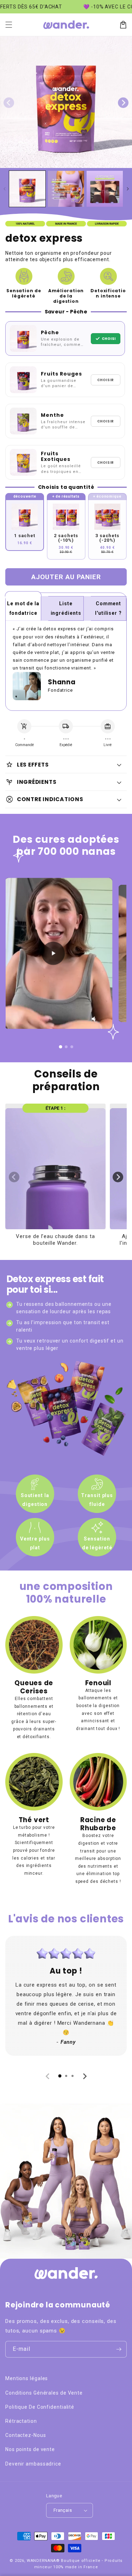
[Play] (54, 954)
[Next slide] (118, 1177)
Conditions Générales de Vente (44, 2393)
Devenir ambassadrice (33, 2464)
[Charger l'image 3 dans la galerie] (105, 189)
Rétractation (21, 2421)
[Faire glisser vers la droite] (123, 103)
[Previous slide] (14, 1177)
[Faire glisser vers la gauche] (9, 103)
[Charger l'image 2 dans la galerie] (66, 189)
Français (63, 2510)
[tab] (60, 2076)
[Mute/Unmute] (95, 1019)
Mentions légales (27, 2378)
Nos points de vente (30, 2449)
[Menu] (9, 25)
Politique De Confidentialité (40, 2407)
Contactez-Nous (26, 2435)
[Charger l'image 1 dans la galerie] (27, 189)
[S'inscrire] (119, 2349)
